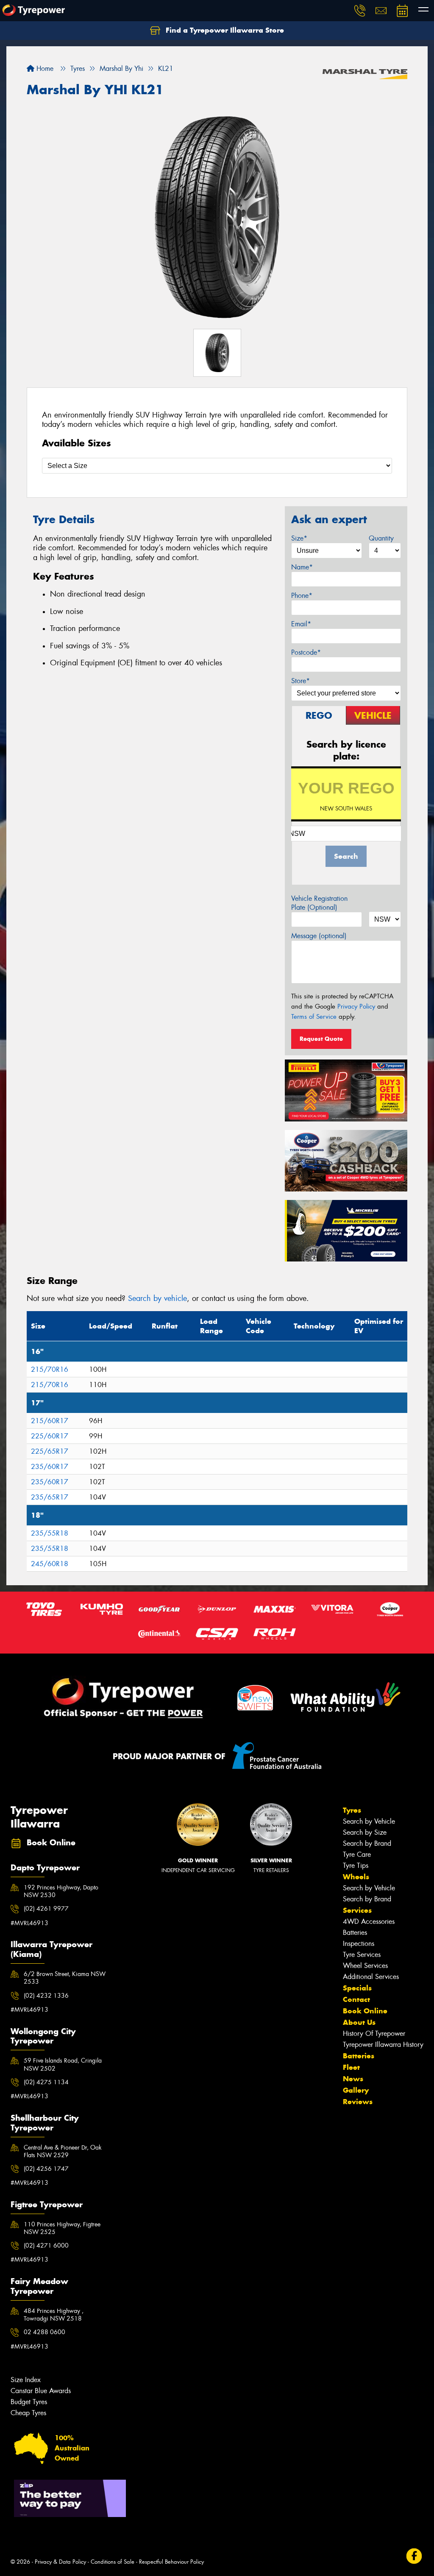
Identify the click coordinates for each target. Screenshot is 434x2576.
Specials (357, 1988)
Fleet (351, 2067)
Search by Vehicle (369, 1821)
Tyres (352, 1810)
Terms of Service (314, 1017)
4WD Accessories (369, 1921)
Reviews (358, 2102)
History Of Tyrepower (374, 2034)
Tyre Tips (356, 1865)
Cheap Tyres (28, 2413)
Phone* (302, 596)
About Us (359, 2022)
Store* (300, 681)
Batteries (355, 1933)
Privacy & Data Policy (60, 2562)
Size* (299, 538)
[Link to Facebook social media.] (414, 2556)
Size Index (26, 2380)
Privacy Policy (356, 1006)
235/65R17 (50, 1497)
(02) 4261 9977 (46, 1909)
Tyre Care (357, 1854)
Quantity (381, 538)
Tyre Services (362, 1955)
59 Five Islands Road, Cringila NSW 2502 (63, 2064)
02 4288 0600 (45, 2332)
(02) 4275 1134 (46, 2082)
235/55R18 (50, 1533)
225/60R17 (50, 1436)
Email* (301, 624)
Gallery (356, 2090)
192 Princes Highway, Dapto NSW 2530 (61, 1891)
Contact (356, 1999)
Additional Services (371, 1977)
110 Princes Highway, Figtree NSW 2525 (62, 2228)
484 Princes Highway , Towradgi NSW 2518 (54, 2315)
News (353, 2079)
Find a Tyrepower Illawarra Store (224, 30)
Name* (302, 567)
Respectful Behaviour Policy (171, 2562)
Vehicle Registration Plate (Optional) (319, 903)
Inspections (359, 1944)
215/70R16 (50, 1369)
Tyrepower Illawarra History (383, 2045)
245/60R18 (50, 1564)
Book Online (365, 2011)
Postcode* (306, 652)
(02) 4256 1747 (46, 2169)
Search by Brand (367, 1843)
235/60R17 (50, 1467)
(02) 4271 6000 (46, 2245)
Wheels (356, 1877)
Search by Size (365, 1832)
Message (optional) (319, 936)
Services (357, 1910)
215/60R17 (50, 1421)
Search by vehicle (157, 1298)
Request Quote (321, 1039)
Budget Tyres (29, 2402)
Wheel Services (365, 1966)
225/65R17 (50, 1451)
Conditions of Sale (113, 2562)
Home (44, 69)
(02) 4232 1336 (46, 1996)
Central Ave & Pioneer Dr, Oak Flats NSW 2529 (63, 2151)
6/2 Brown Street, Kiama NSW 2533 (65, 1978)
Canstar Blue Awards (41, 2391)
